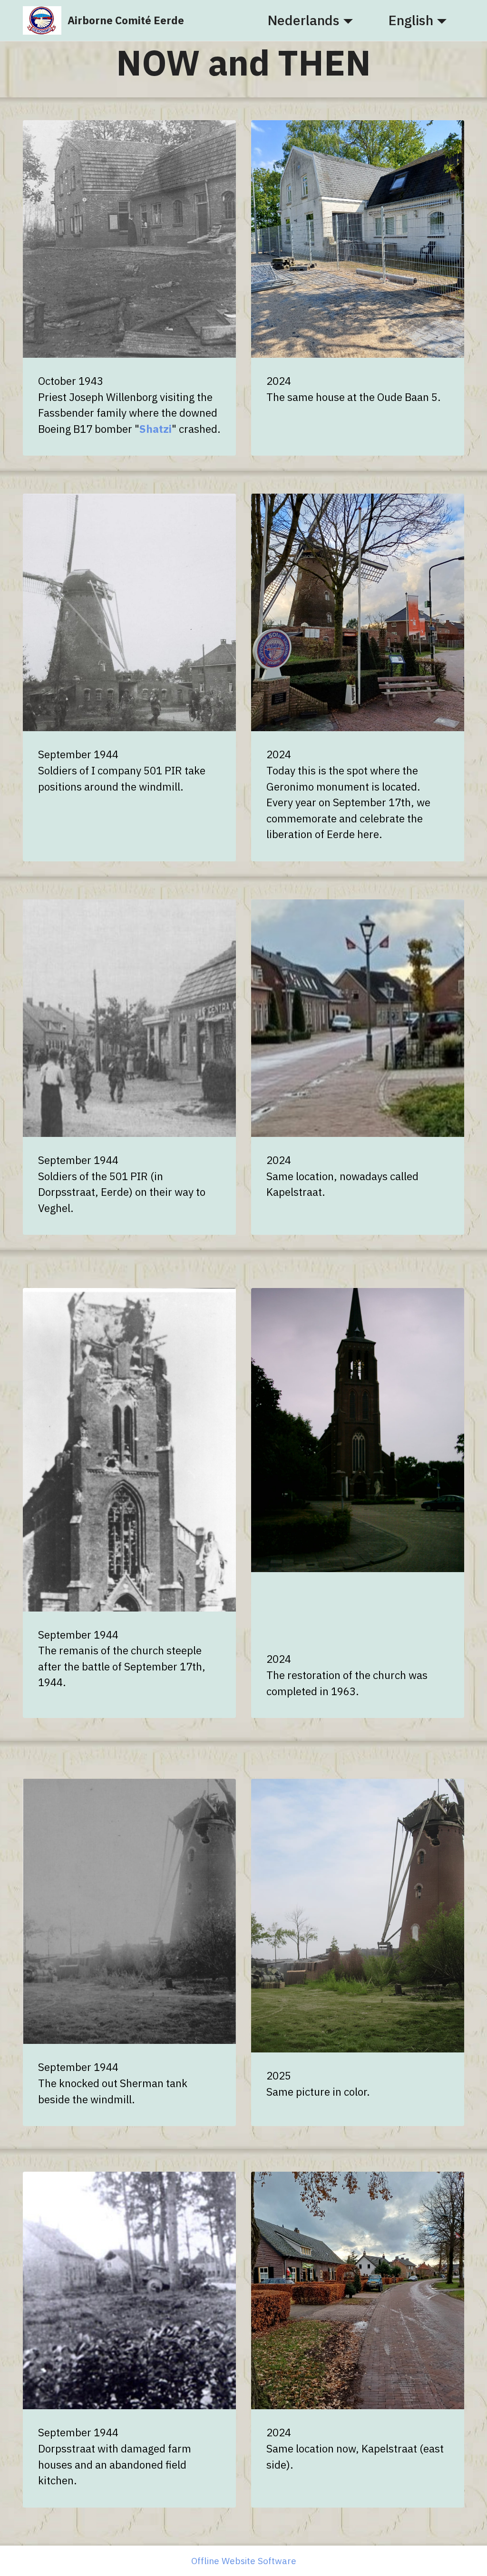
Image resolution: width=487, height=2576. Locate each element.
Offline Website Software (244, 2561)
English (411, 20)
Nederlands (304, 20)
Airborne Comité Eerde (126, 20)
